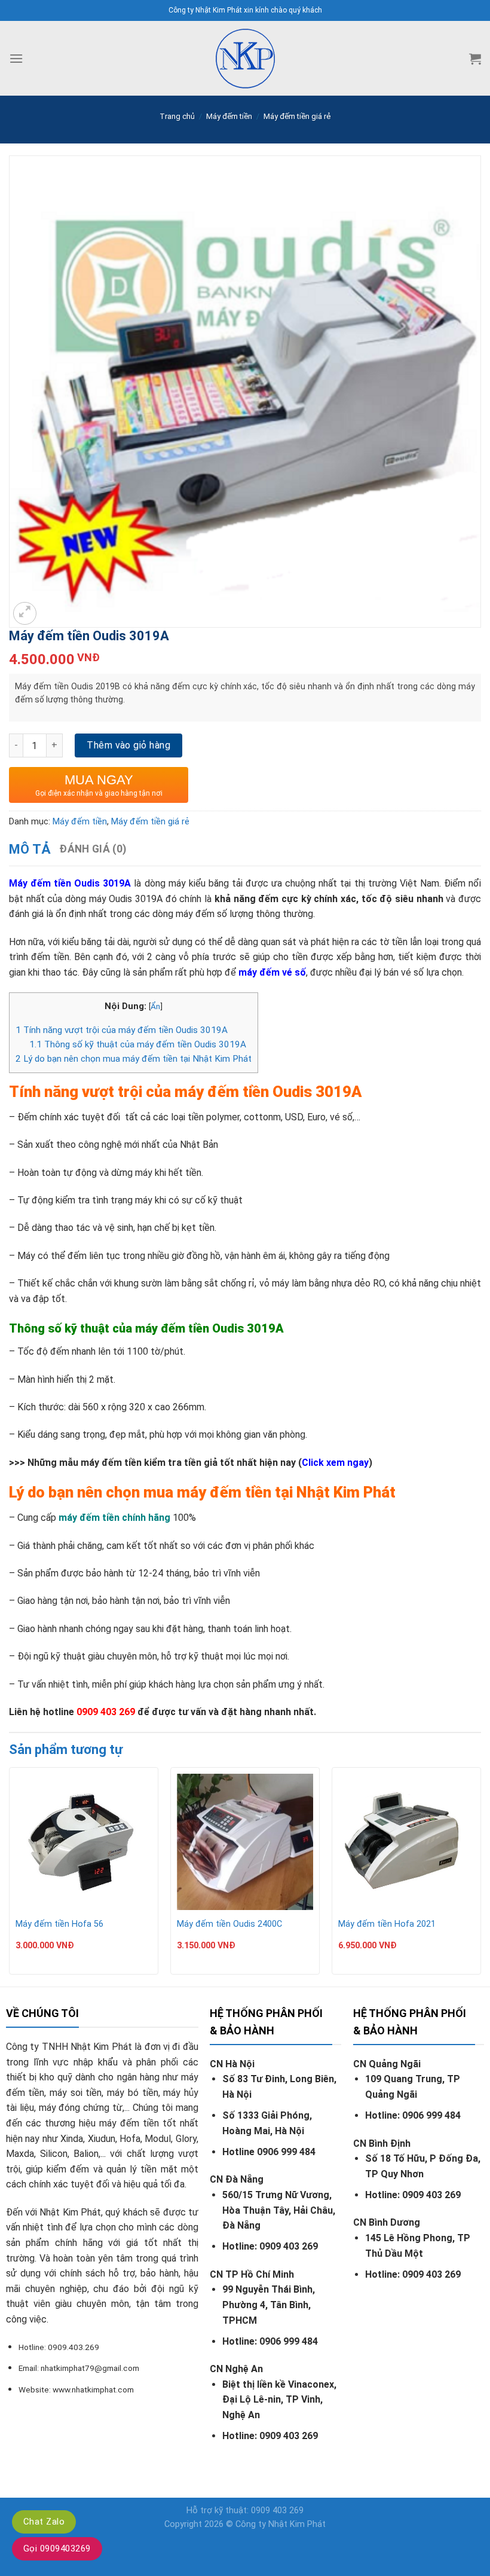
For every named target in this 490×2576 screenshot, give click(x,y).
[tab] (30, 849)
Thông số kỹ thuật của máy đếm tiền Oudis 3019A (138, 1044)
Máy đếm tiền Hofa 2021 (387, 1924)
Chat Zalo (44, 2522)
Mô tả (30, 849)
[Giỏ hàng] (475, 59)
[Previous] (10, 1876)
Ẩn (155, 1006)
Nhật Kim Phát (297, 2524)
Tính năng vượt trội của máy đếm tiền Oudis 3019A (122, 1030)
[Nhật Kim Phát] (245, 58)
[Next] (480, 1876)
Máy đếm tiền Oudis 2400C (229, 1924)
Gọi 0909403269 (57, 2549)
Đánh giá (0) (93, 849)
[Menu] (16, 58)
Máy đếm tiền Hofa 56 (59, 1924)
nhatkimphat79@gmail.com (90, 2368)
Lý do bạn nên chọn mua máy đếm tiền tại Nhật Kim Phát (134, 1059)
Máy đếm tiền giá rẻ (297, 116)
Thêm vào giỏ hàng (128, 745)
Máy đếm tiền (229, 116)
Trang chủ (177, 116)
